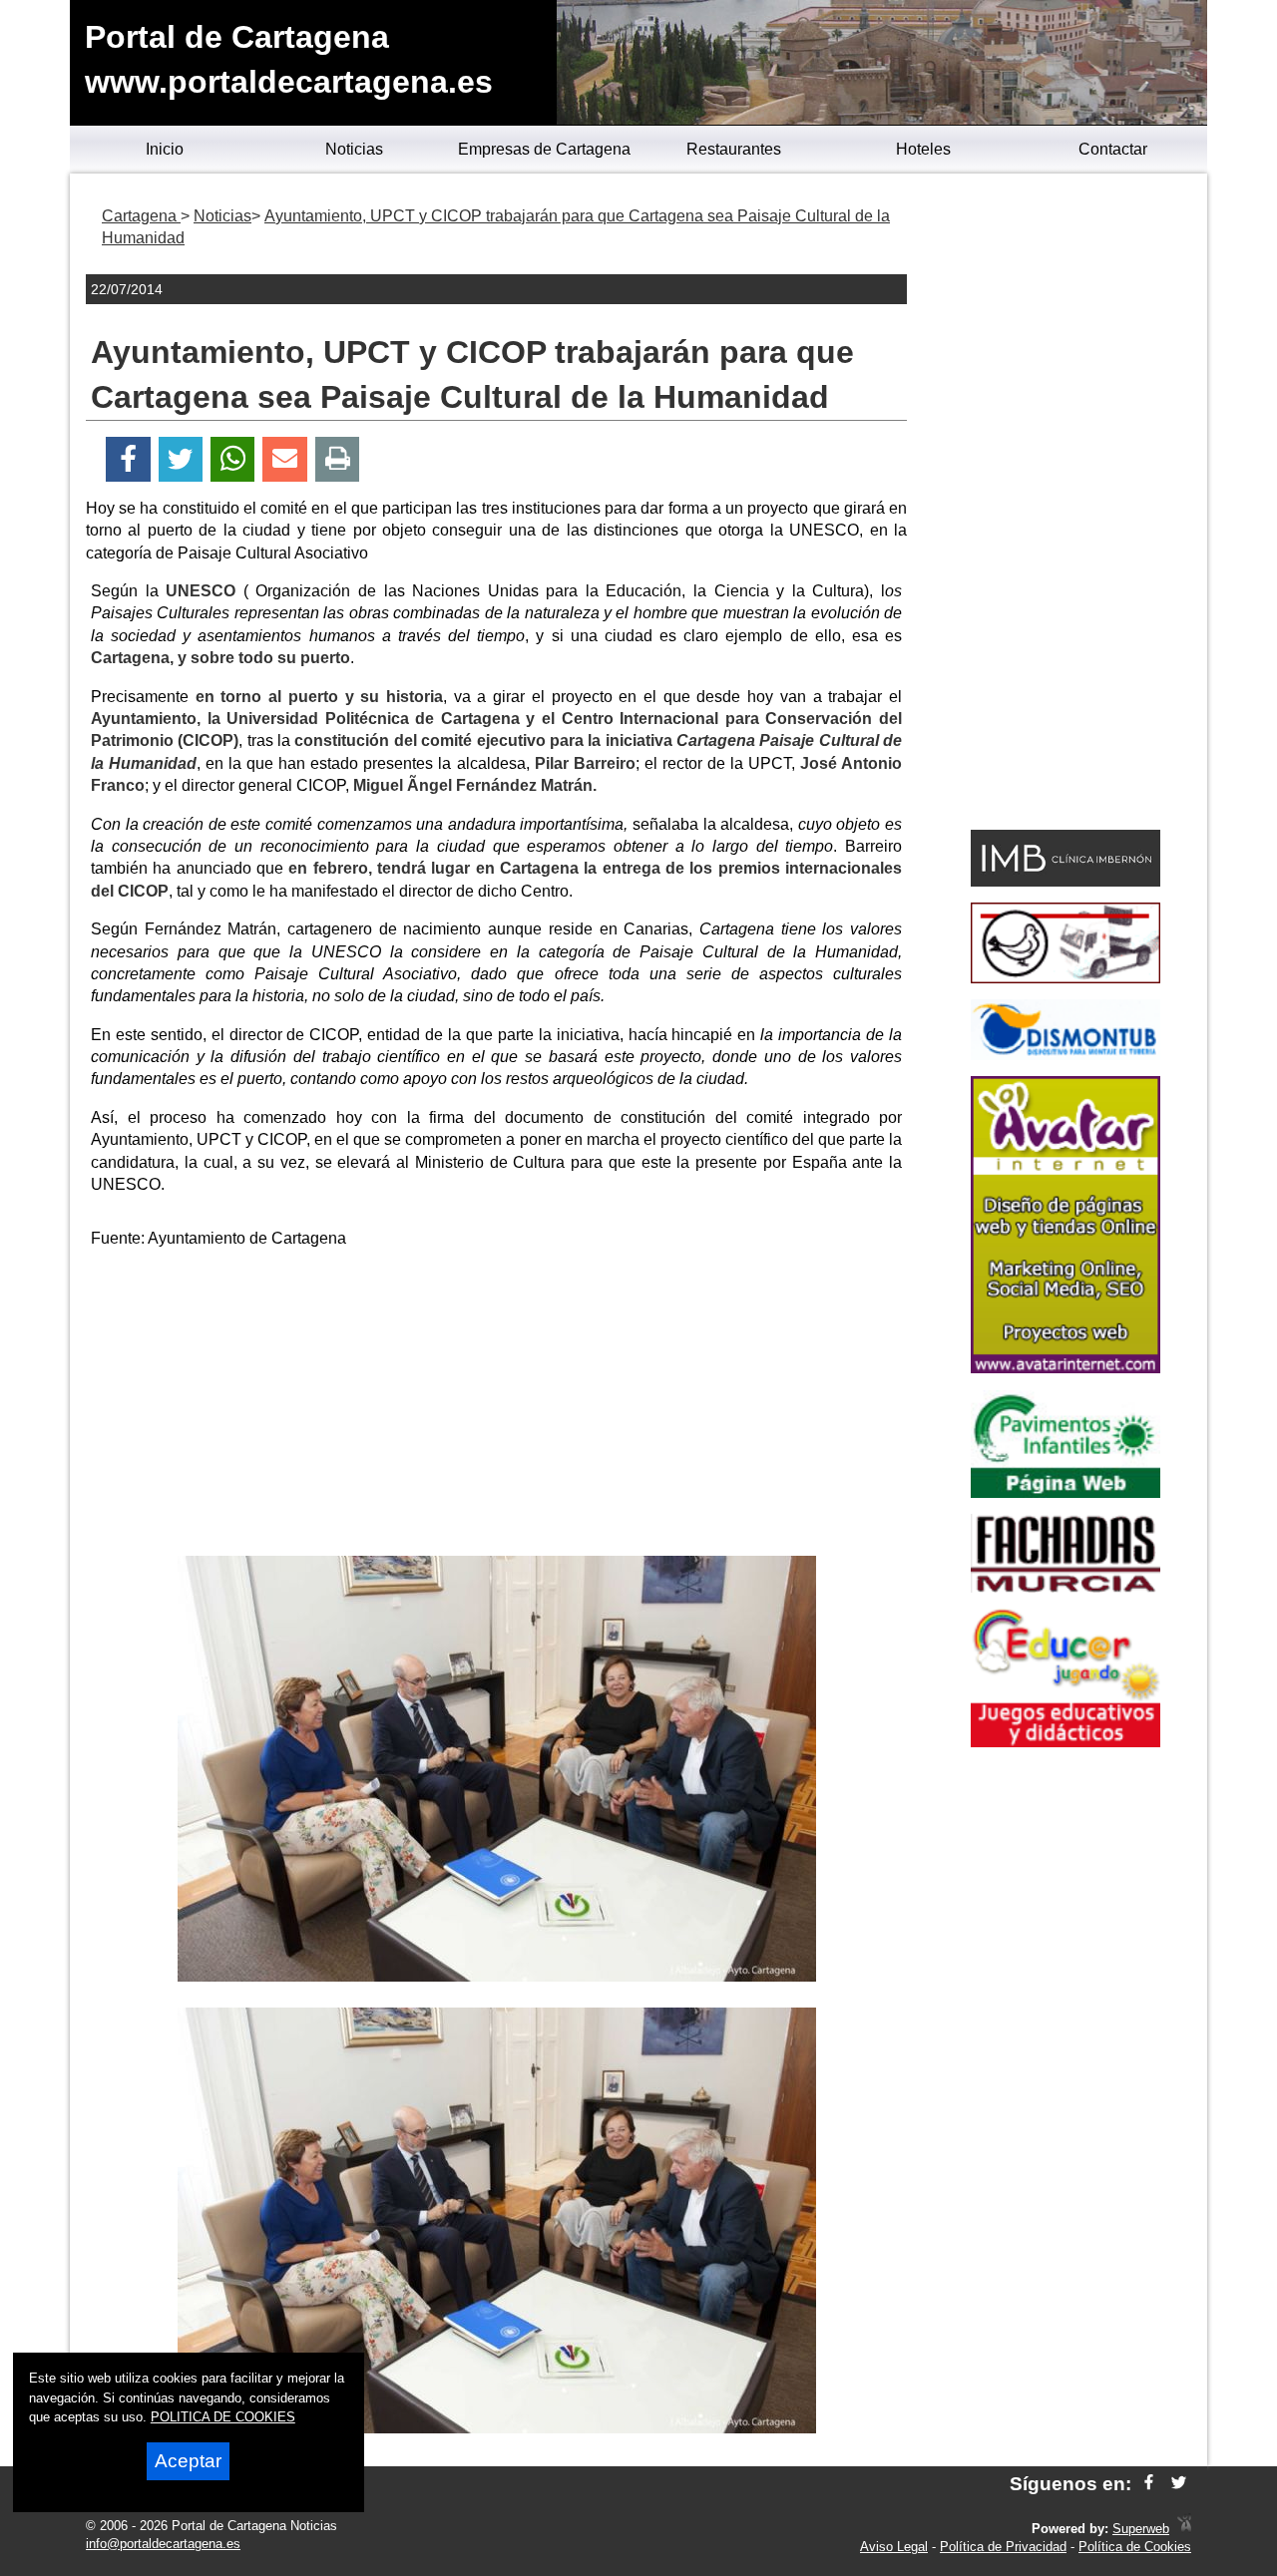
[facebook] (1149, 2484)
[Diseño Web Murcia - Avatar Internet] (1184, 2529)
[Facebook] (128, 459)
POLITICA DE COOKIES (223, 2417)
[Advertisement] (497, 1406)
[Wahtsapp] (233, 459)
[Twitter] (181, 459)
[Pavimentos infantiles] (1065, 1492)
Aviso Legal (894, 2547)
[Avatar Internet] (1065, 1368)
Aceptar (188, 2461)
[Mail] (284, 459)
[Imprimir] (338, 459)
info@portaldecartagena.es (163, 2544)
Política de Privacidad (1003, 2547)
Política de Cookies (1135, 2547)
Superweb (1141, 2529)
